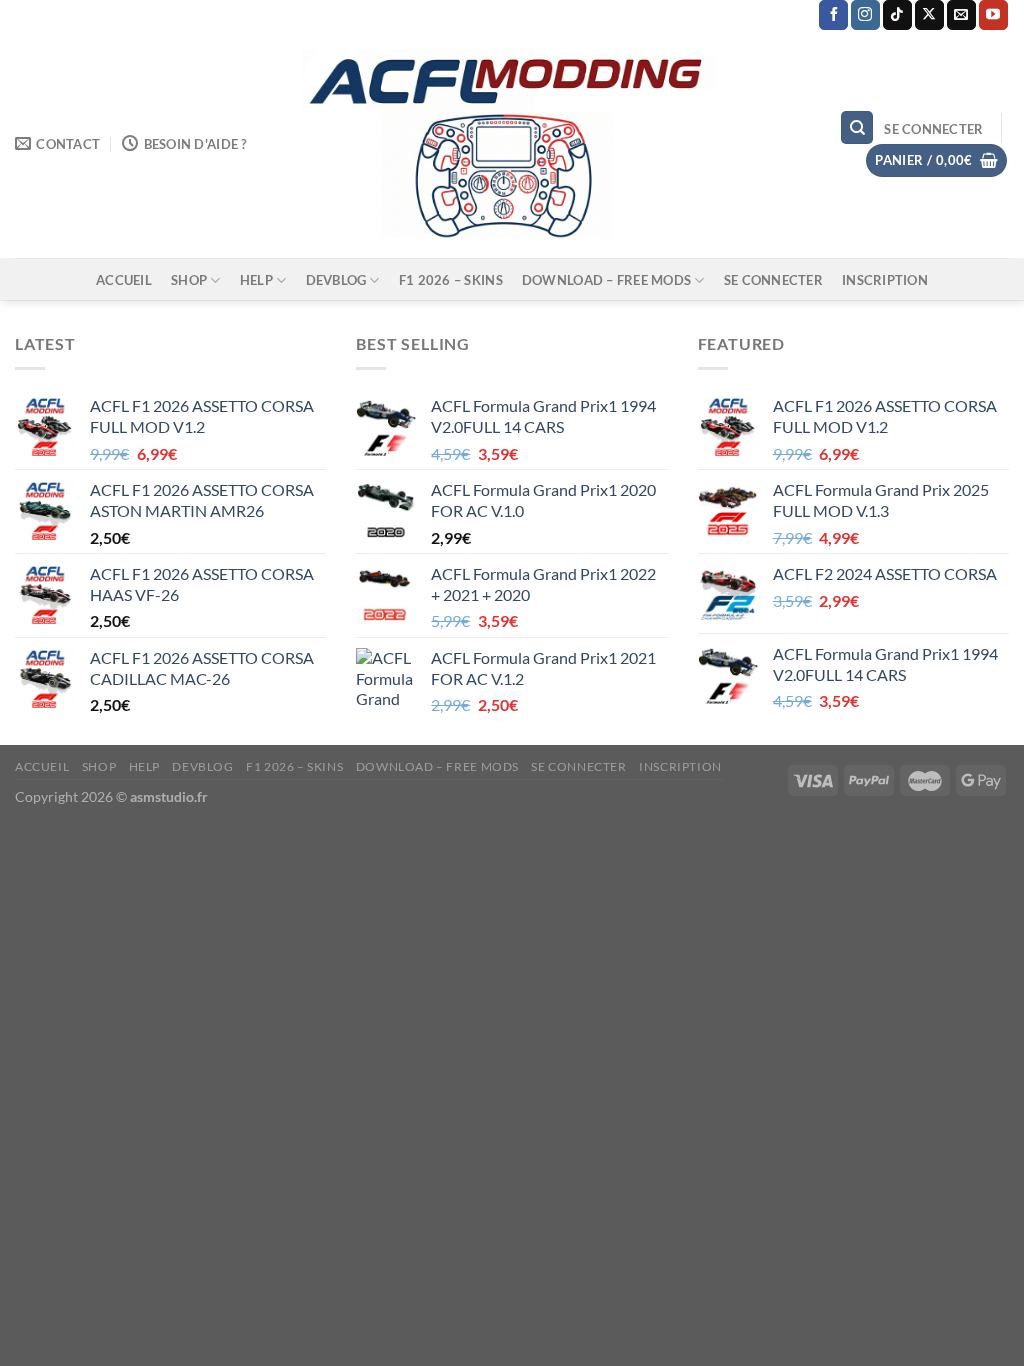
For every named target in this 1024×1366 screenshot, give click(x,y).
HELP (256, 280)
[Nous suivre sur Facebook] (833, 15)
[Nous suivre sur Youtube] (993, 15)
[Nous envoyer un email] (961, 15)
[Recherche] (857, 127)
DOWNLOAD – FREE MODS (606, 280)
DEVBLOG (336, 280)
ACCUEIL (124, 280)
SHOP (189, 280)
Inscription (885, 280)
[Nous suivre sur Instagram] (865, 15)
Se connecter (773, 280)
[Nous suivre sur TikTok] (897, 15)
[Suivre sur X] (929, 15)
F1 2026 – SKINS (451, 280)
